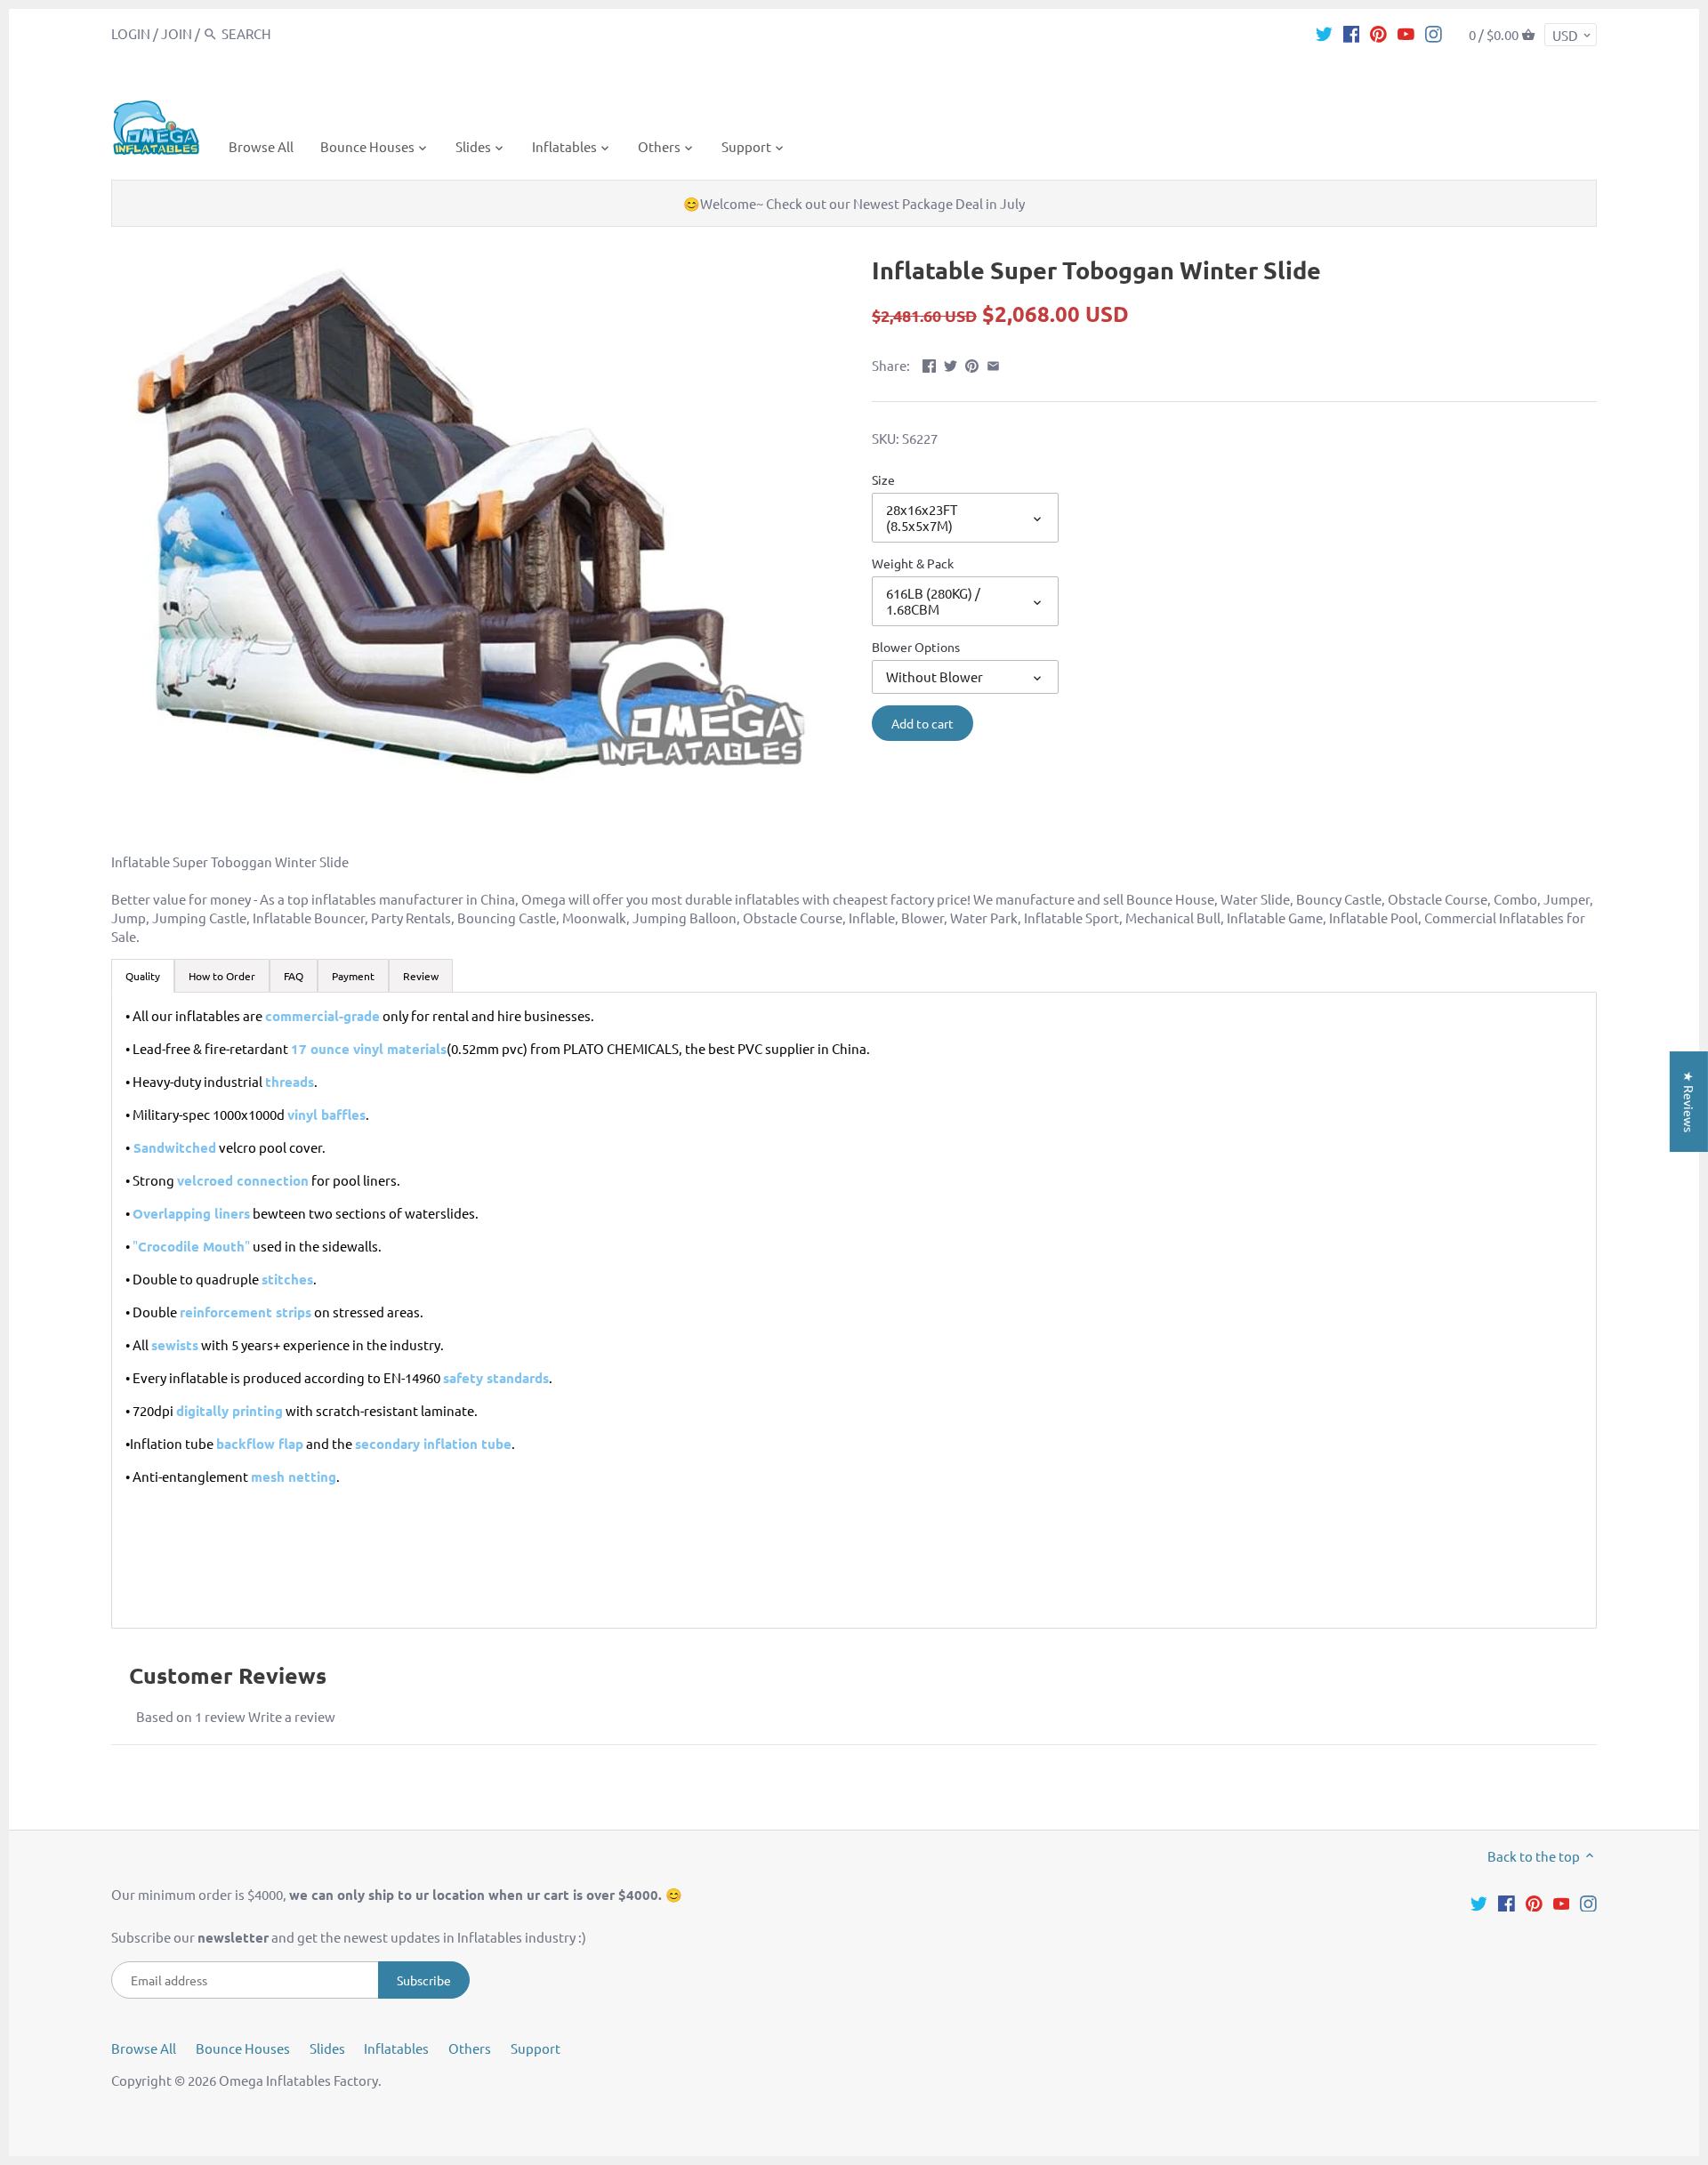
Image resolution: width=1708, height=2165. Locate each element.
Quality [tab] (143, 976)
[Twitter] (1324, 33)
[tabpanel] (854, 1310)
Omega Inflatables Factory (298, 2080)
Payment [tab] (353, 976)
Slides (327, 2048)
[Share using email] (993, 363)
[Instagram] (1434, 33)
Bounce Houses (243, 2048)
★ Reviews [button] (1689, 1102)
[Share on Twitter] (951, 363)
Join (177, 33)
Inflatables (396, 2048)
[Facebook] (1352, 33)
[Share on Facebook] (929, 363)
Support (536, 2048)
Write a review (292, 1716)
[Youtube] (1406, 33)
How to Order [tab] (222, 976)
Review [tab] (421, 976)
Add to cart (922, 723)
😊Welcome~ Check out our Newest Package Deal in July (854, 203)
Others (470, 2048)
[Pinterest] (1378, 33)
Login (131, 33)
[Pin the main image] (972, 363)
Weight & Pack (913, 563)
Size (883, 479)
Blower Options (916, 647)
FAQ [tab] (294, 976)
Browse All (144, 2048)
